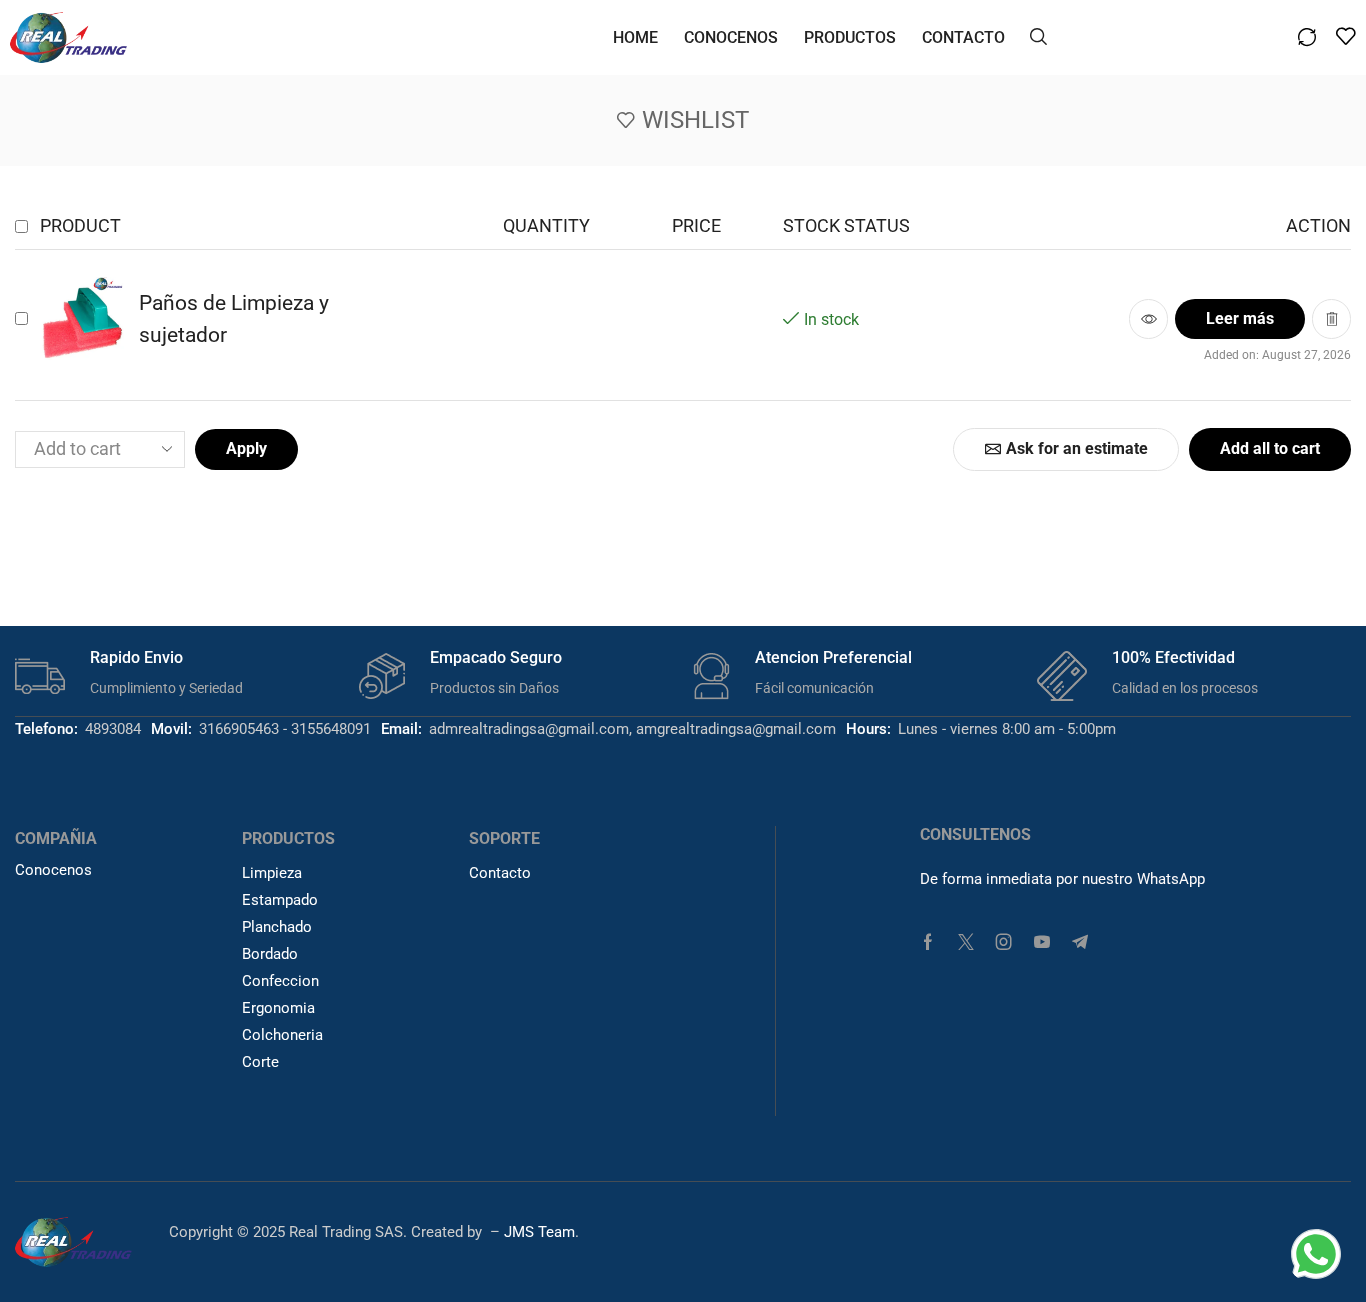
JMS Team (539, 1232)
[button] (1038, 35)
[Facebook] (928, 942)
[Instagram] (1004, 942)
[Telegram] (1080, 942)
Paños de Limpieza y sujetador (234, 319)
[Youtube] (1042, 942)
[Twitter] (966, 942)
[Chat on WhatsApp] (1316, 1252)
